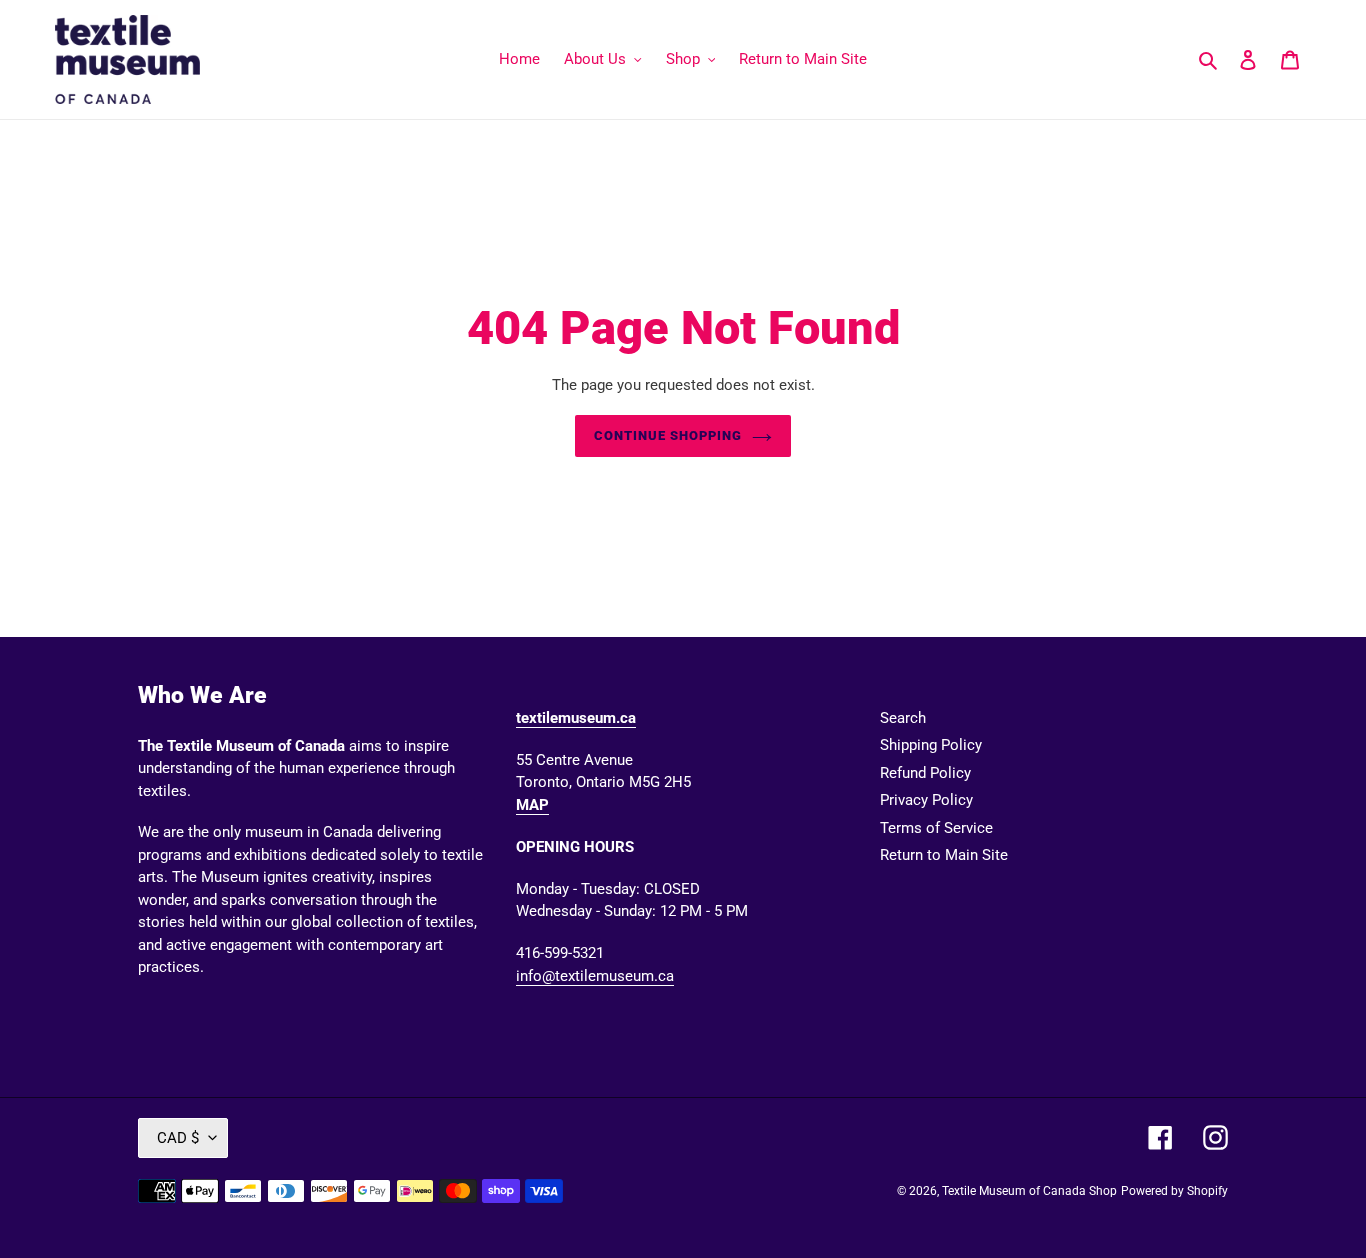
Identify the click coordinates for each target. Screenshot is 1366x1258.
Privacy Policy (926, 800)
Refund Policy (925, 773)
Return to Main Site (944, 855)
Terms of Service (936, 828)
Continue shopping (668, 435)
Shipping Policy (931, 745)
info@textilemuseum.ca (595, 976)
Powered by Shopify (1174, 1191)
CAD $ (178, 1138)
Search (903, 718)
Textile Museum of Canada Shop (1029, 1191)
